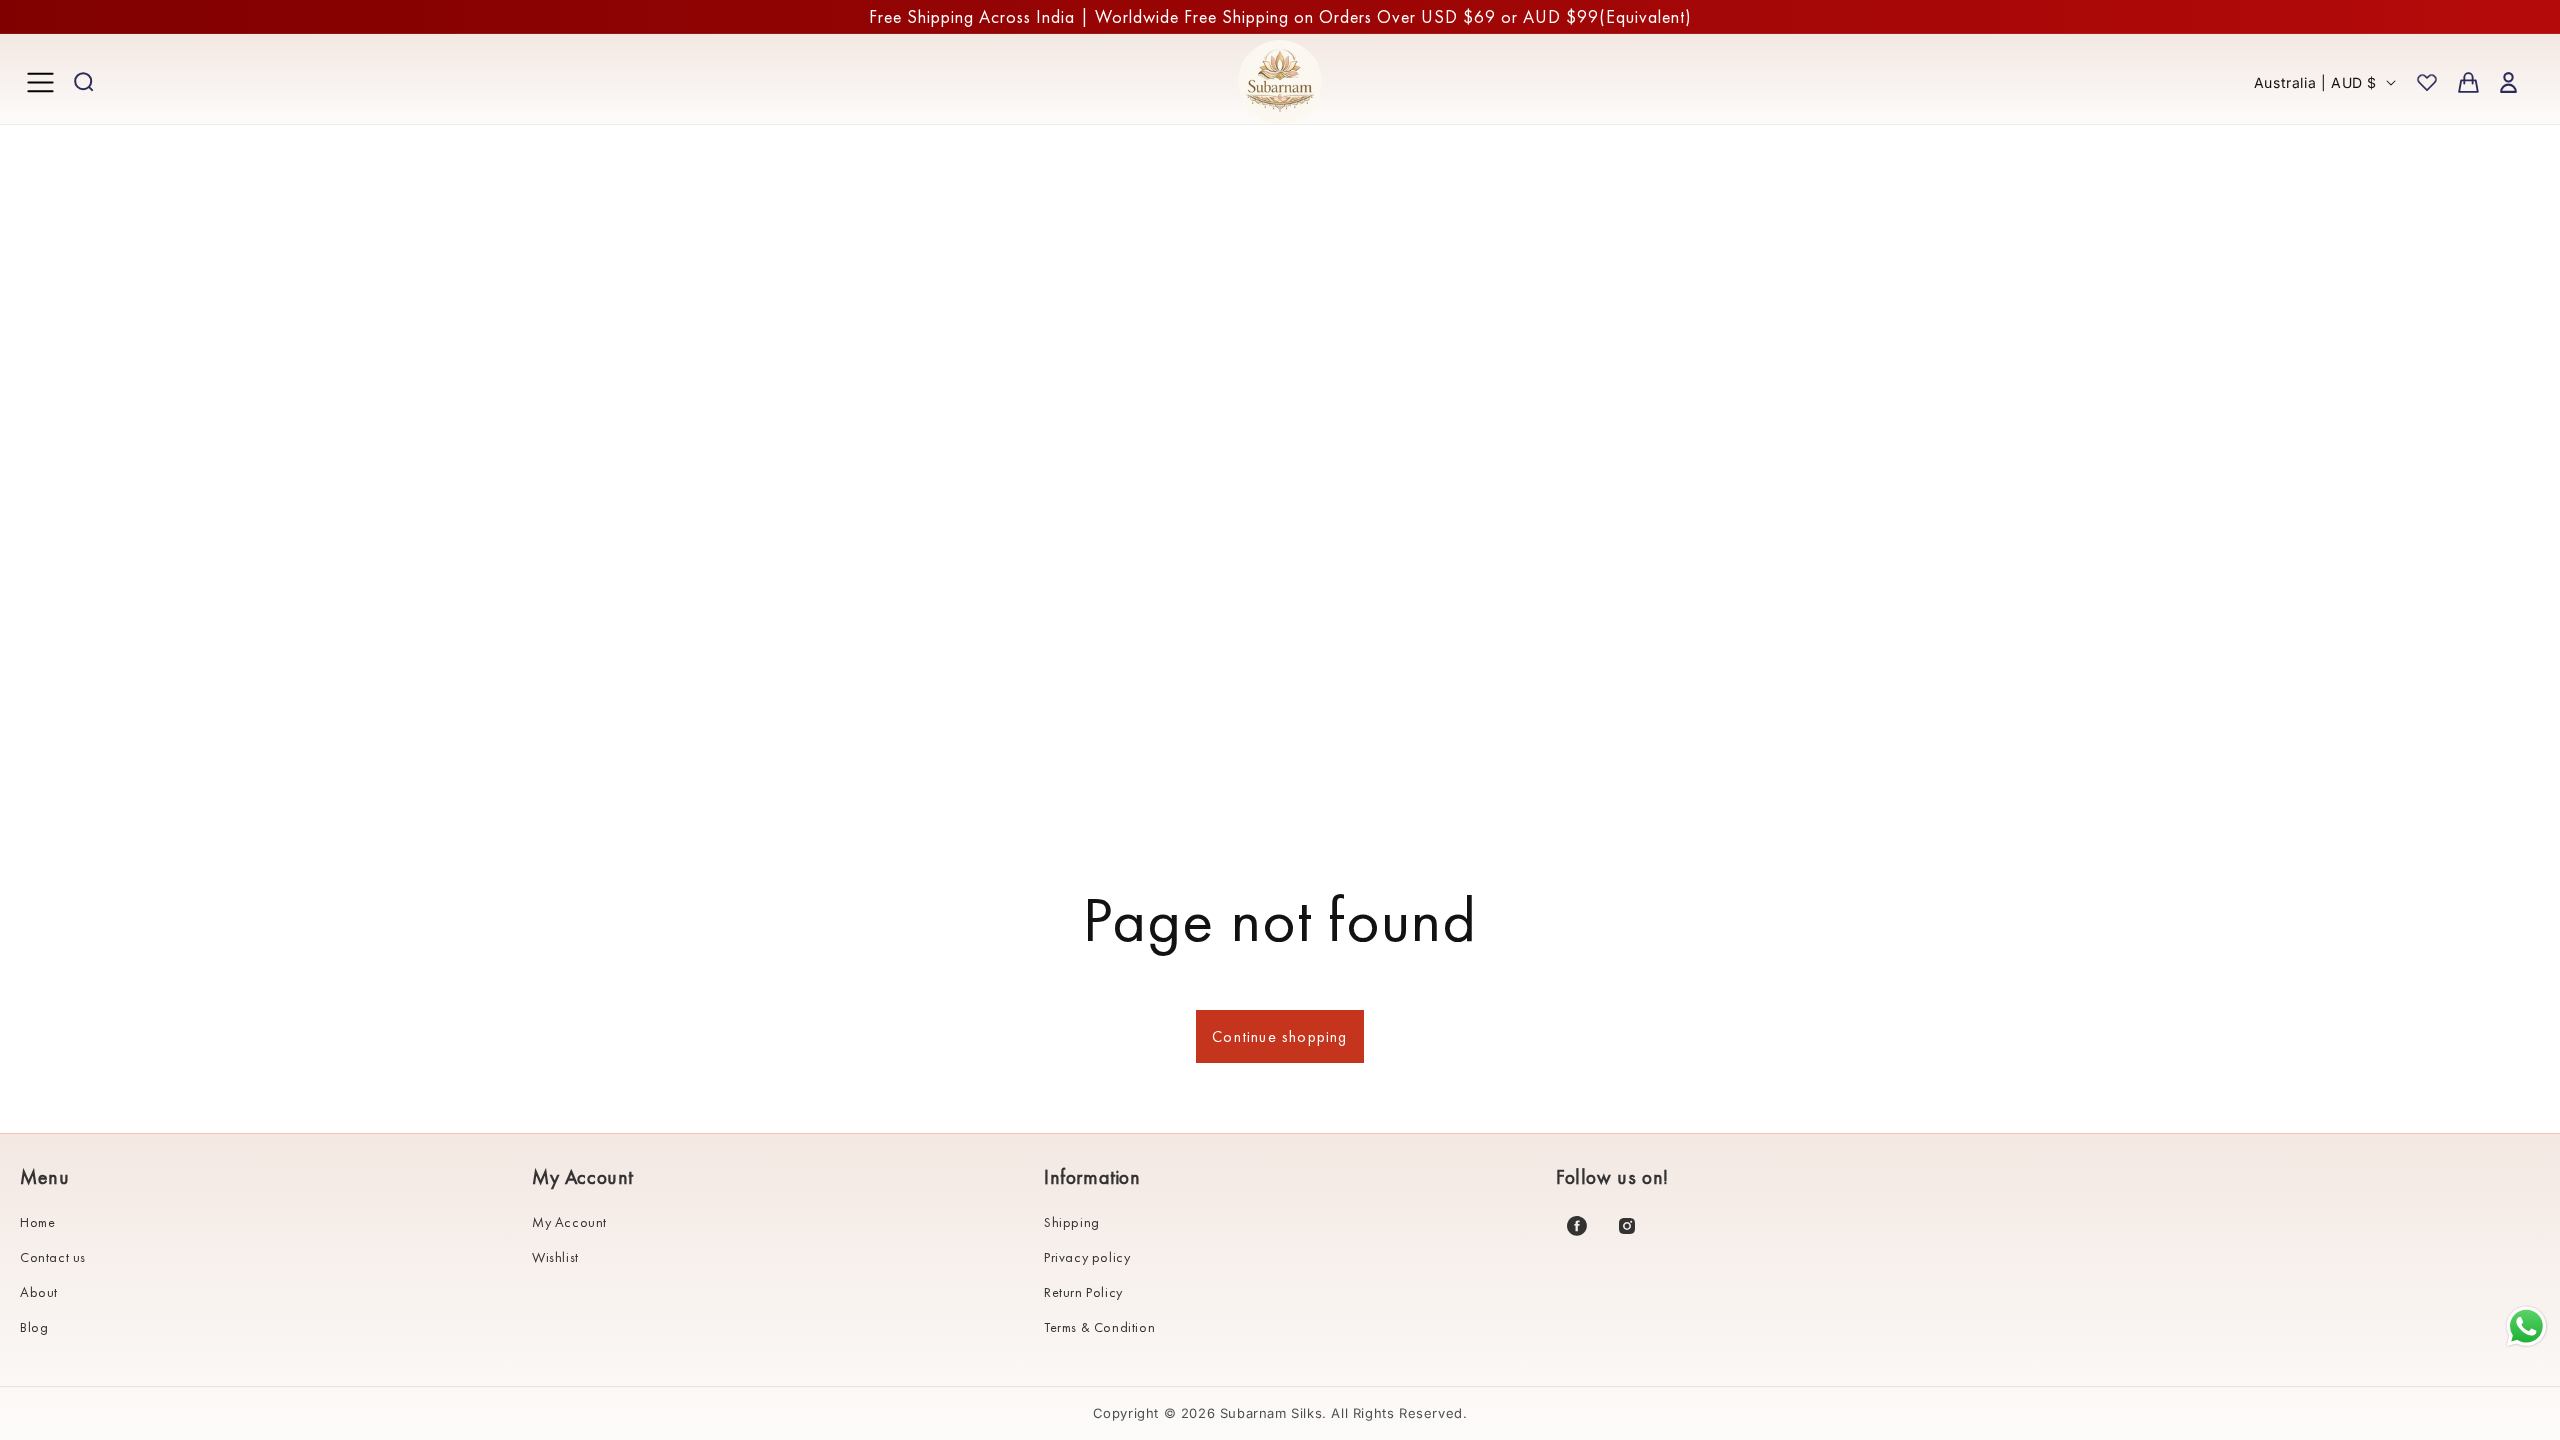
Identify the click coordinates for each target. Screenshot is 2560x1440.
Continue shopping (1279, 1036)
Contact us (53, 1257)
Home (37, 1222)
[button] (40, 82)
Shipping (1072, 1222)
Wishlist (555, 1257)
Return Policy (1083, 1292)
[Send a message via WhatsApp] (2526, 1326)
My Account (569, 1222)
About (39, 1292)
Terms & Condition (1099, 1327)
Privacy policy (1087, 1257)
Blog (34, 1327)
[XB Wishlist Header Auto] (2427, 82)
